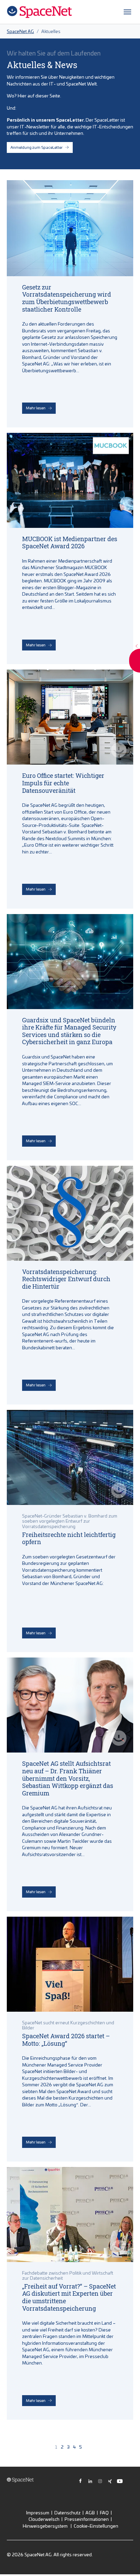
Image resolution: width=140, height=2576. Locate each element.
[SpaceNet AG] (39, 12)
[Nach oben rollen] (127, 2563)
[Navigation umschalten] (127, 12)
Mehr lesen (36, 408)
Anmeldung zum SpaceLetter (37, 147)
